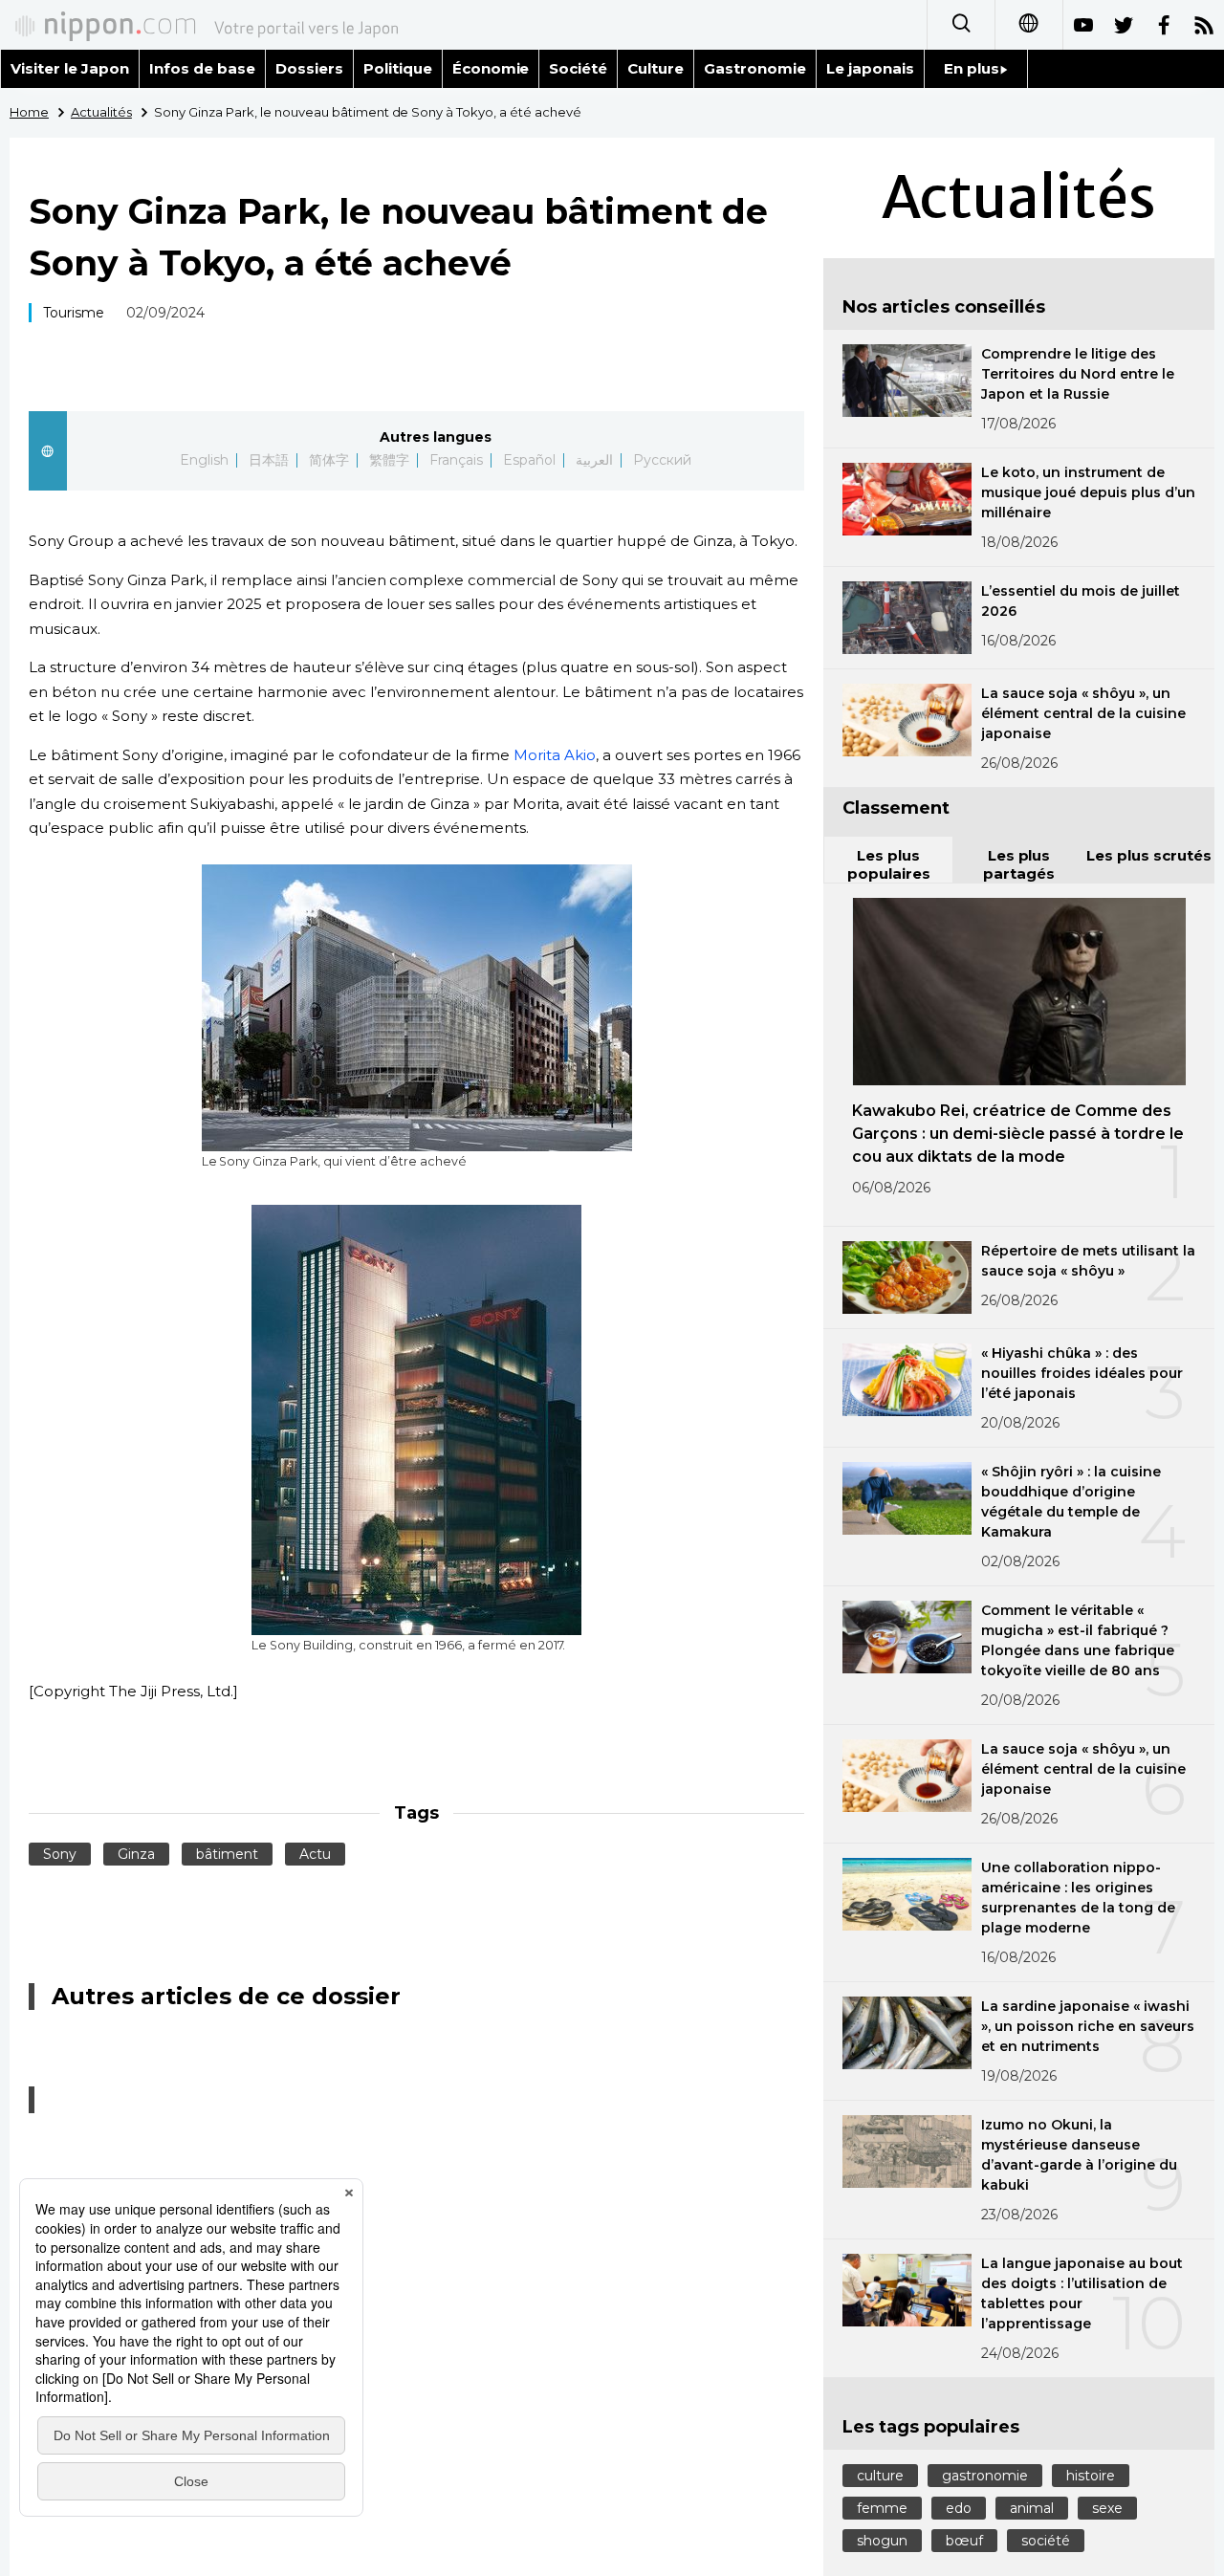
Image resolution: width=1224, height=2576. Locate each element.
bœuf (964, 2541)
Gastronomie (755, 68)
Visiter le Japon (70, 68)
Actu (315, 1854)
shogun (882, 2541)
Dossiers (309, 68)
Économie (491, 68)
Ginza (136, 1854)
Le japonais (870, 68)
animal (1032, 2508)
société (1046, 2541)
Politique (398, 68)
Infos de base (202, 68)
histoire (1091, 2476)
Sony (60, 1854)
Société (578, 68)
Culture (656, 68)
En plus (972, 68)
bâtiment (227, 1854)
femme (882, 2508)
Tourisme (74, 313)
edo (959, 2508)
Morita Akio (555, 755)
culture (880, 2476)
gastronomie (985, 2476)
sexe (1107, 2508)
